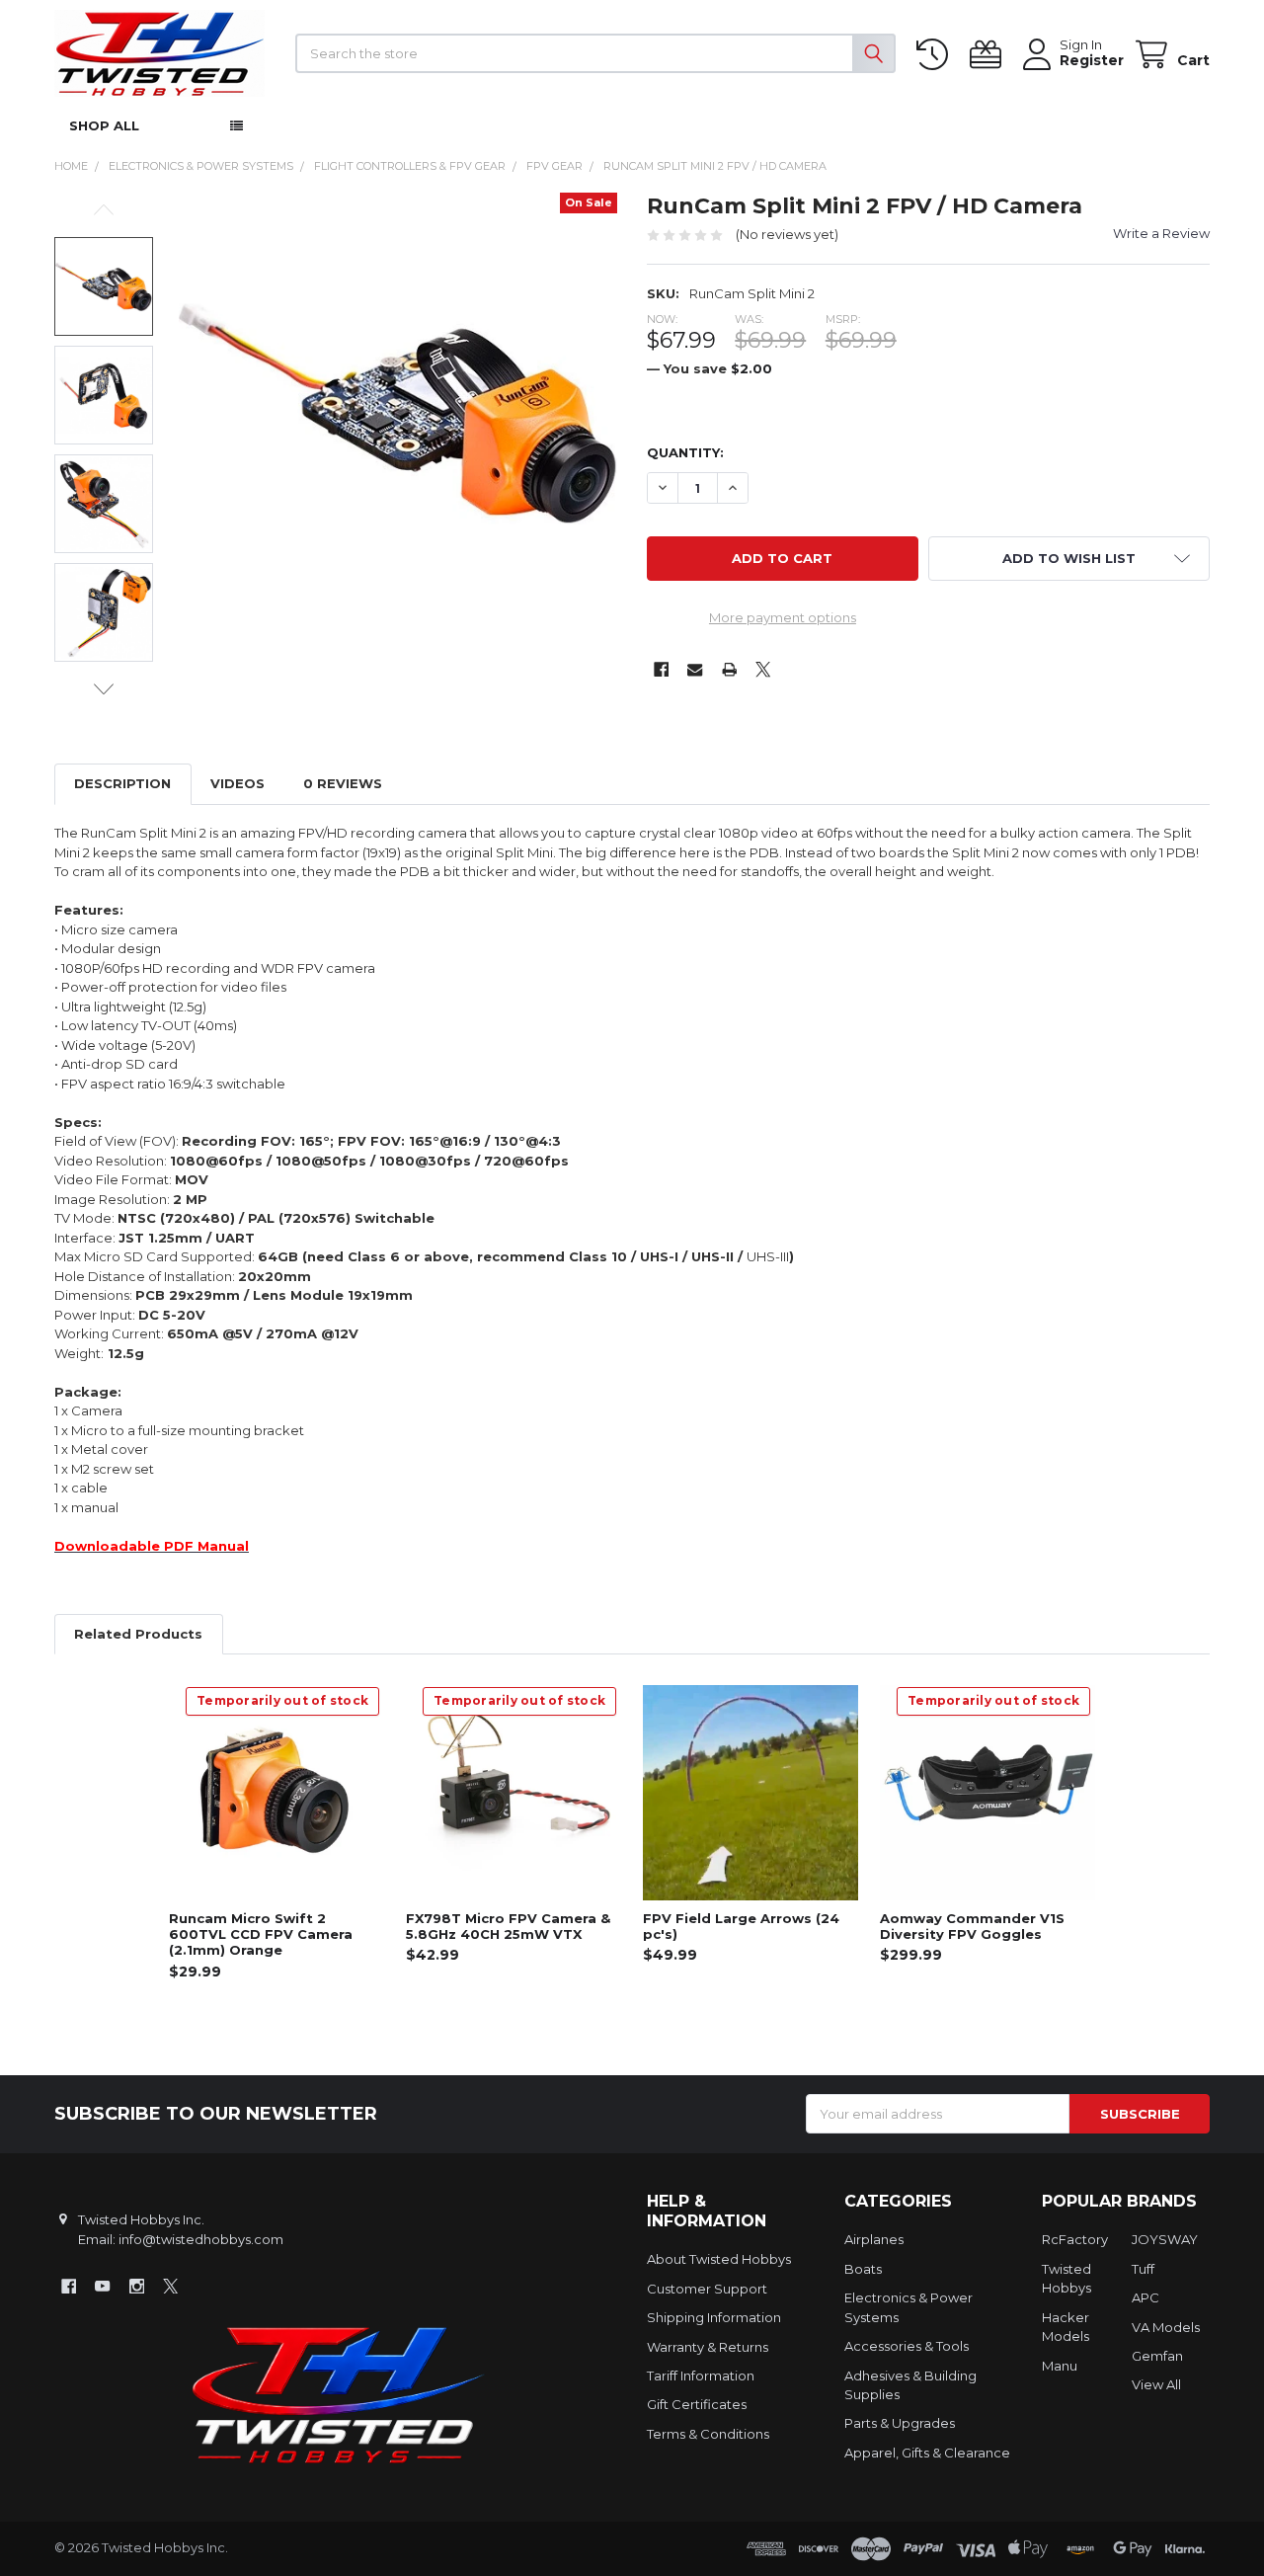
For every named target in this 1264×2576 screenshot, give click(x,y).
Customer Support (707, 2289)
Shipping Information (714, 2317)
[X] (763, 670)
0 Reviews (343, 783)
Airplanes (874, 2239)
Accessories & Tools (907, 2346)
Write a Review (1161, 233)
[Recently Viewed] (936, 55)
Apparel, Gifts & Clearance (927, 2453)
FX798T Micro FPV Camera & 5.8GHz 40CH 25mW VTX (508, 1926)
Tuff (1143, 2269)
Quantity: (685, 452)
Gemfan (1157, 2356)
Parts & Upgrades (900, 2423)
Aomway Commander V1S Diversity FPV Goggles (972, 1926)
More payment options (783, 617)
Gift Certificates (697, 2404)
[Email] (695, 670)
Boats (863, 2269)
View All (1156, 2384)
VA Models (1166, 2327)
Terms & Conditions (708, 2434)
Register (1092, 61)
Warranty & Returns (708, 2347)
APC (1145, 2297)
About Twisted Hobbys (719, 2259)
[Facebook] (661, 670)
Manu (1060, 2366)
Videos (237, 783)
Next (104, 689)
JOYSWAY (1165, 2239)
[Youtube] (102, 2286)
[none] (398, 412)
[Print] (729, 670)
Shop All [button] (104, 125)
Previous (104, 210)
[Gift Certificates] (989, 55)
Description (122, 783)
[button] (1069, 559)
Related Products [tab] (138, 1634)
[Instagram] (137, 2286)
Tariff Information (701, 2375)
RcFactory (1075, 2239)
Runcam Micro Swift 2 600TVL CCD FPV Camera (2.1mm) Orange (261, 1934)
